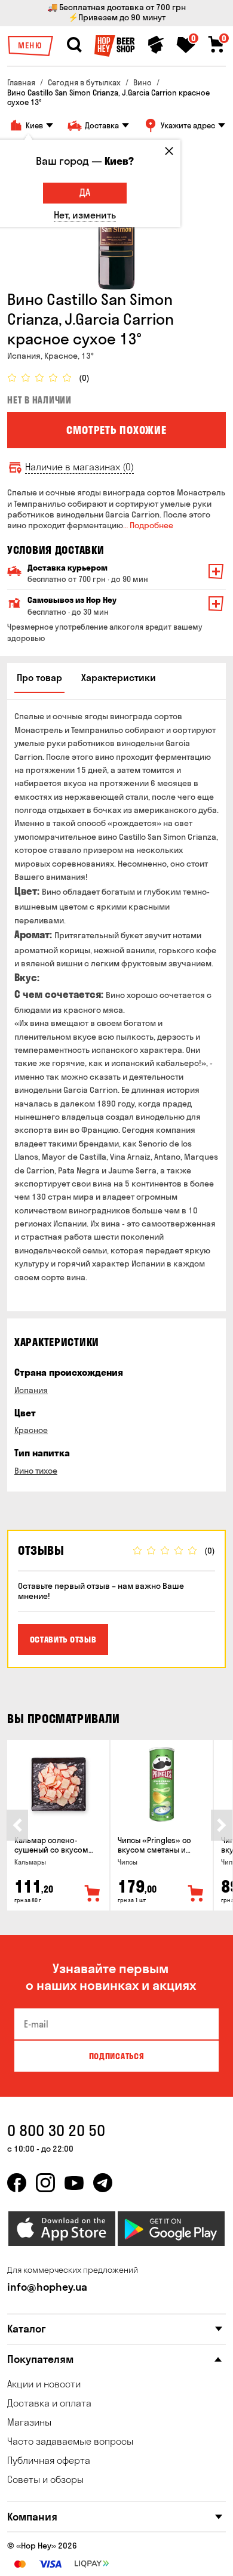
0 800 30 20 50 (56, 2130)
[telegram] (103, 2183)
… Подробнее (148, 525)
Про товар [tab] (39, 677)
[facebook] (17, 2183)
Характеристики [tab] (119, 677)
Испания (31, 1390)
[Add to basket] (93, 1894)
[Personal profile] (156, 45)
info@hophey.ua (47, 2287)
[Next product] (222, 1825)
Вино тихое (36, 1471)
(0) (84, 378)
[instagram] (45, 2183)
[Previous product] (17, 1825)
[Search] (74, 45)
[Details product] (58, 1784)
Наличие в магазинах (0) (79, 467)
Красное (31, 1430)
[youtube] (74, 2183)
